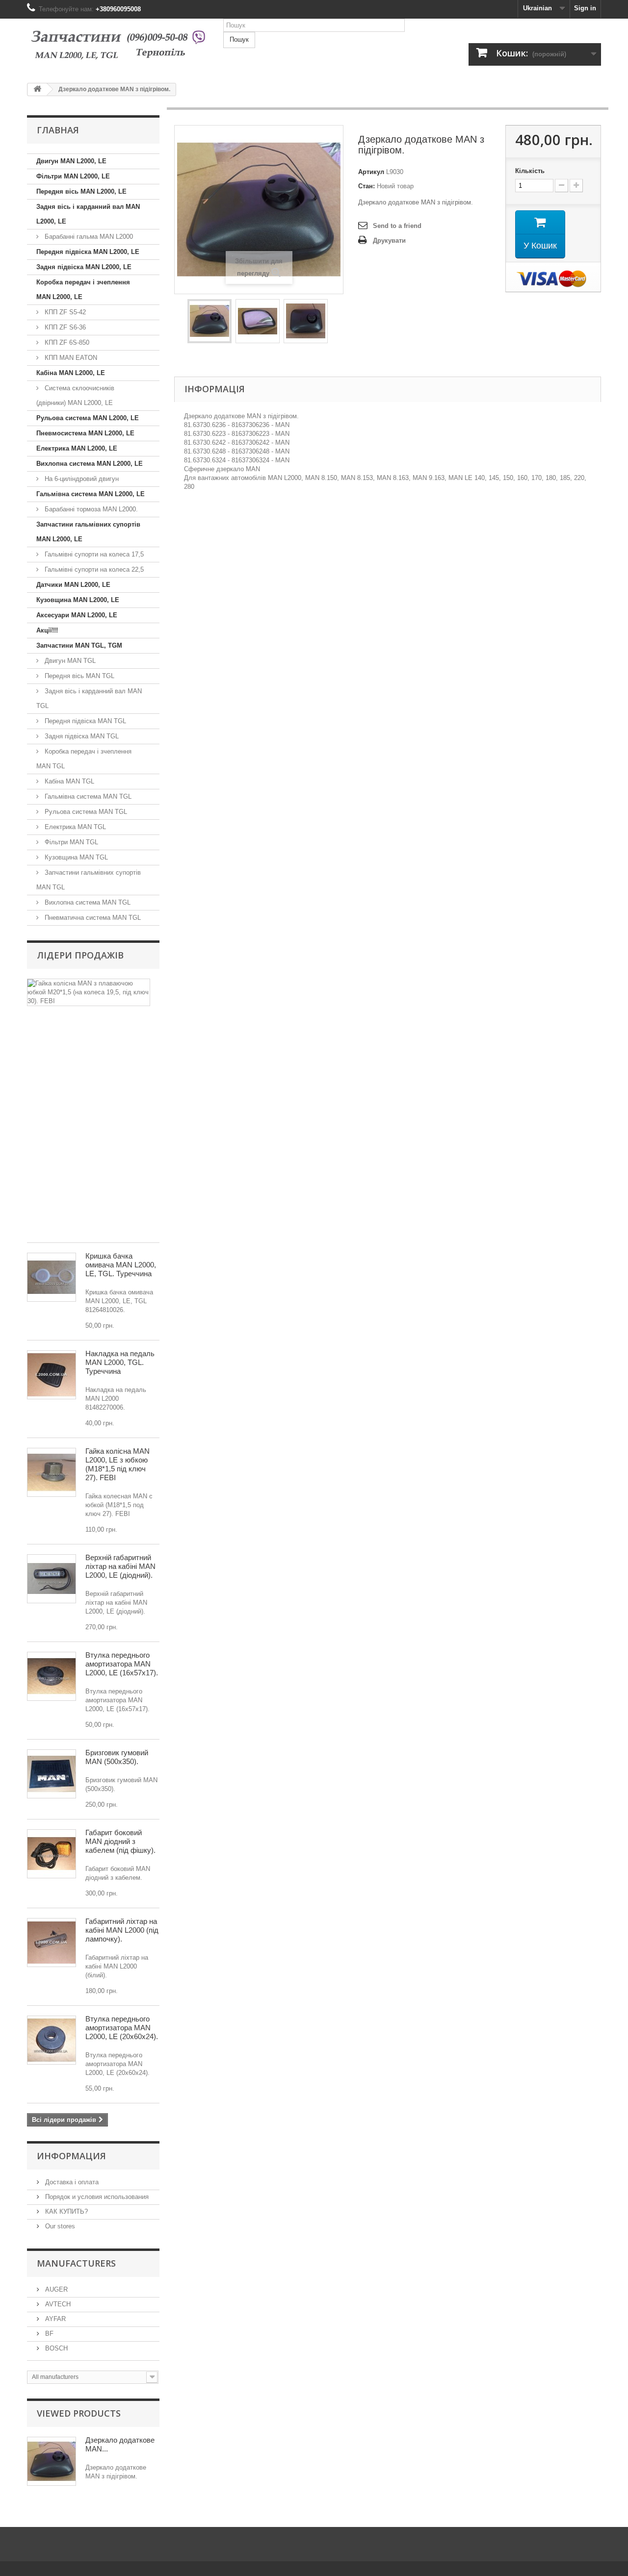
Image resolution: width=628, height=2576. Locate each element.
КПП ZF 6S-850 (66, 342)
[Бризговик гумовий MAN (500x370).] (52, 1774)
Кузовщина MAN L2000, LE (78, 600)
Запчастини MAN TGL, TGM (79, 645)
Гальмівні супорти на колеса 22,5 (93, 569)
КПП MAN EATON (70, 358)
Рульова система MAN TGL (85, 812)
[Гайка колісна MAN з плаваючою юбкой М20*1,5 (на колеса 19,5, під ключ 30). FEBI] (89, 992)
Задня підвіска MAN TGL (81, 736)
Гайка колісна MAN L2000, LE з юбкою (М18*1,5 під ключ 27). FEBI (118, 1464)
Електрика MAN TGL (74, 827)
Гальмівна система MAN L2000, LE (91, 494)
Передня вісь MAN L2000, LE (81, 191)
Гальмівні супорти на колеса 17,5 (93, 554)
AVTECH (57, 2304)
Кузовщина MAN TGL (75, 857)
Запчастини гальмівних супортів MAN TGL (89, 880)
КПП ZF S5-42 (64, 312)
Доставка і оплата (71, 2182)
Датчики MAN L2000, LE (73, 585)
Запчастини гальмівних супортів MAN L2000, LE (88, 532)
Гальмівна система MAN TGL (87, 796)
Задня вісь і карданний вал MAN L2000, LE (88, 214)
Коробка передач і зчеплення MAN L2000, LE (83, 290)
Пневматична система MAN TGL (92, 918)
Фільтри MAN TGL (70, 842)
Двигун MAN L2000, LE (71, 161)
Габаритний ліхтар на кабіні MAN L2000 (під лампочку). (122, 1930)
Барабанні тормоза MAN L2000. (90, 509)
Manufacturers (76, 2263)
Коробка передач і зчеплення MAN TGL (84, 759)
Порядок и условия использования (96, 2197)
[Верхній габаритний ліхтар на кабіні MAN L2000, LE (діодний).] (52, 1579)
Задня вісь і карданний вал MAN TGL (89, 698)
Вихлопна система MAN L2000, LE (90, 464)
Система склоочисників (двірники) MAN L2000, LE (75, 395)
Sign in (585, 8)
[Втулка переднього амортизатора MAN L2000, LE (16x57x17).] (52, 1676)
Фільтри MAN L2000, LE (73, 176)
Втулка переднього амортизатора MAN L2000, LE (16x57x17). (122, 1664)
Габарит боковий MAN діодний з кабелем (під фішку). (120, 1841)
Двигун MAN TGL (69, 661)
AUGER (55, 2289)
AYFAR (54, 2319)
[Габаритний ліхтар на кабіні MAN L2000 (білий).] (52, 1943)
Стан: (366, 186)
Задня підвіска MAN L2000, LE (84, 267)
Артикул (371, 172)
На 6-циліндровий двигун (81, 479)
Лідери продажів (80, 955)
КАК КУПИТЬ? (65, 2211)
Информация (71, 2156)
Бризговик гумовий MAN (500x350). (117, 1757)
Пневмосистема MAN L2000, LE (85, 433)
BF (48, 2334)
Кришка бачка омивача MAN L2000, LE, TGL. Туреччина (121, 1265)
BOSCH (55, 2348)
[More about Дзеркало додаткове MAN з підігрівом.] (52, 2461)
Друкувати (389, 240)
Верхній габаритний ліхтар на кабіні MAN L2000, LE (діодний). (120, 1566)
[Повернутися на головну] (37, 89)
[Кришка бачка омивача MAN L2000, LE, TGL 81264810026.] (52, 1277)
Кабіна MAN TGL (68, 781)
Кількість (530, 171)
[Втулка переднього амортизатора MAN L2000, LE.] (52, 2040)
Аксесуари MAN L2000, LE (77, 615)
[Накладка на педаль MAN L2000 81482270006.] (52, 1375)
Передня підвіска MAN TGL (84, 721)
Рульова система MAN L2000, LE (88, 418)
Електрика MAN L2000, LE (77, 448)
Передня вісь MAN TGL (78, 676)
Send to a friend (397, 226)
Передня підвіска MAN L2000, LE (88, 252)
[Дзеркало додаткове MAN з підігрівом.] (209, 321)
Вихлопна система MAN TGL (87, 902)
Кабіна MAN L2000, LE (71, 373)
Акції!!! (47, 630)
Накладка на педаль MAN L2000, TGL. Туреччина (120, 1362)
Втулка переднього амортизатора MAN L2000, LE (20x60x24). (122, 2028)
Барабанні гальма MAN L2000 (88, 237)
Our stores (59, 2226)
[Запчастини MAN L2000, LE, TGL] (118, 47)
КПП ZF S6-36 (64, 327)
